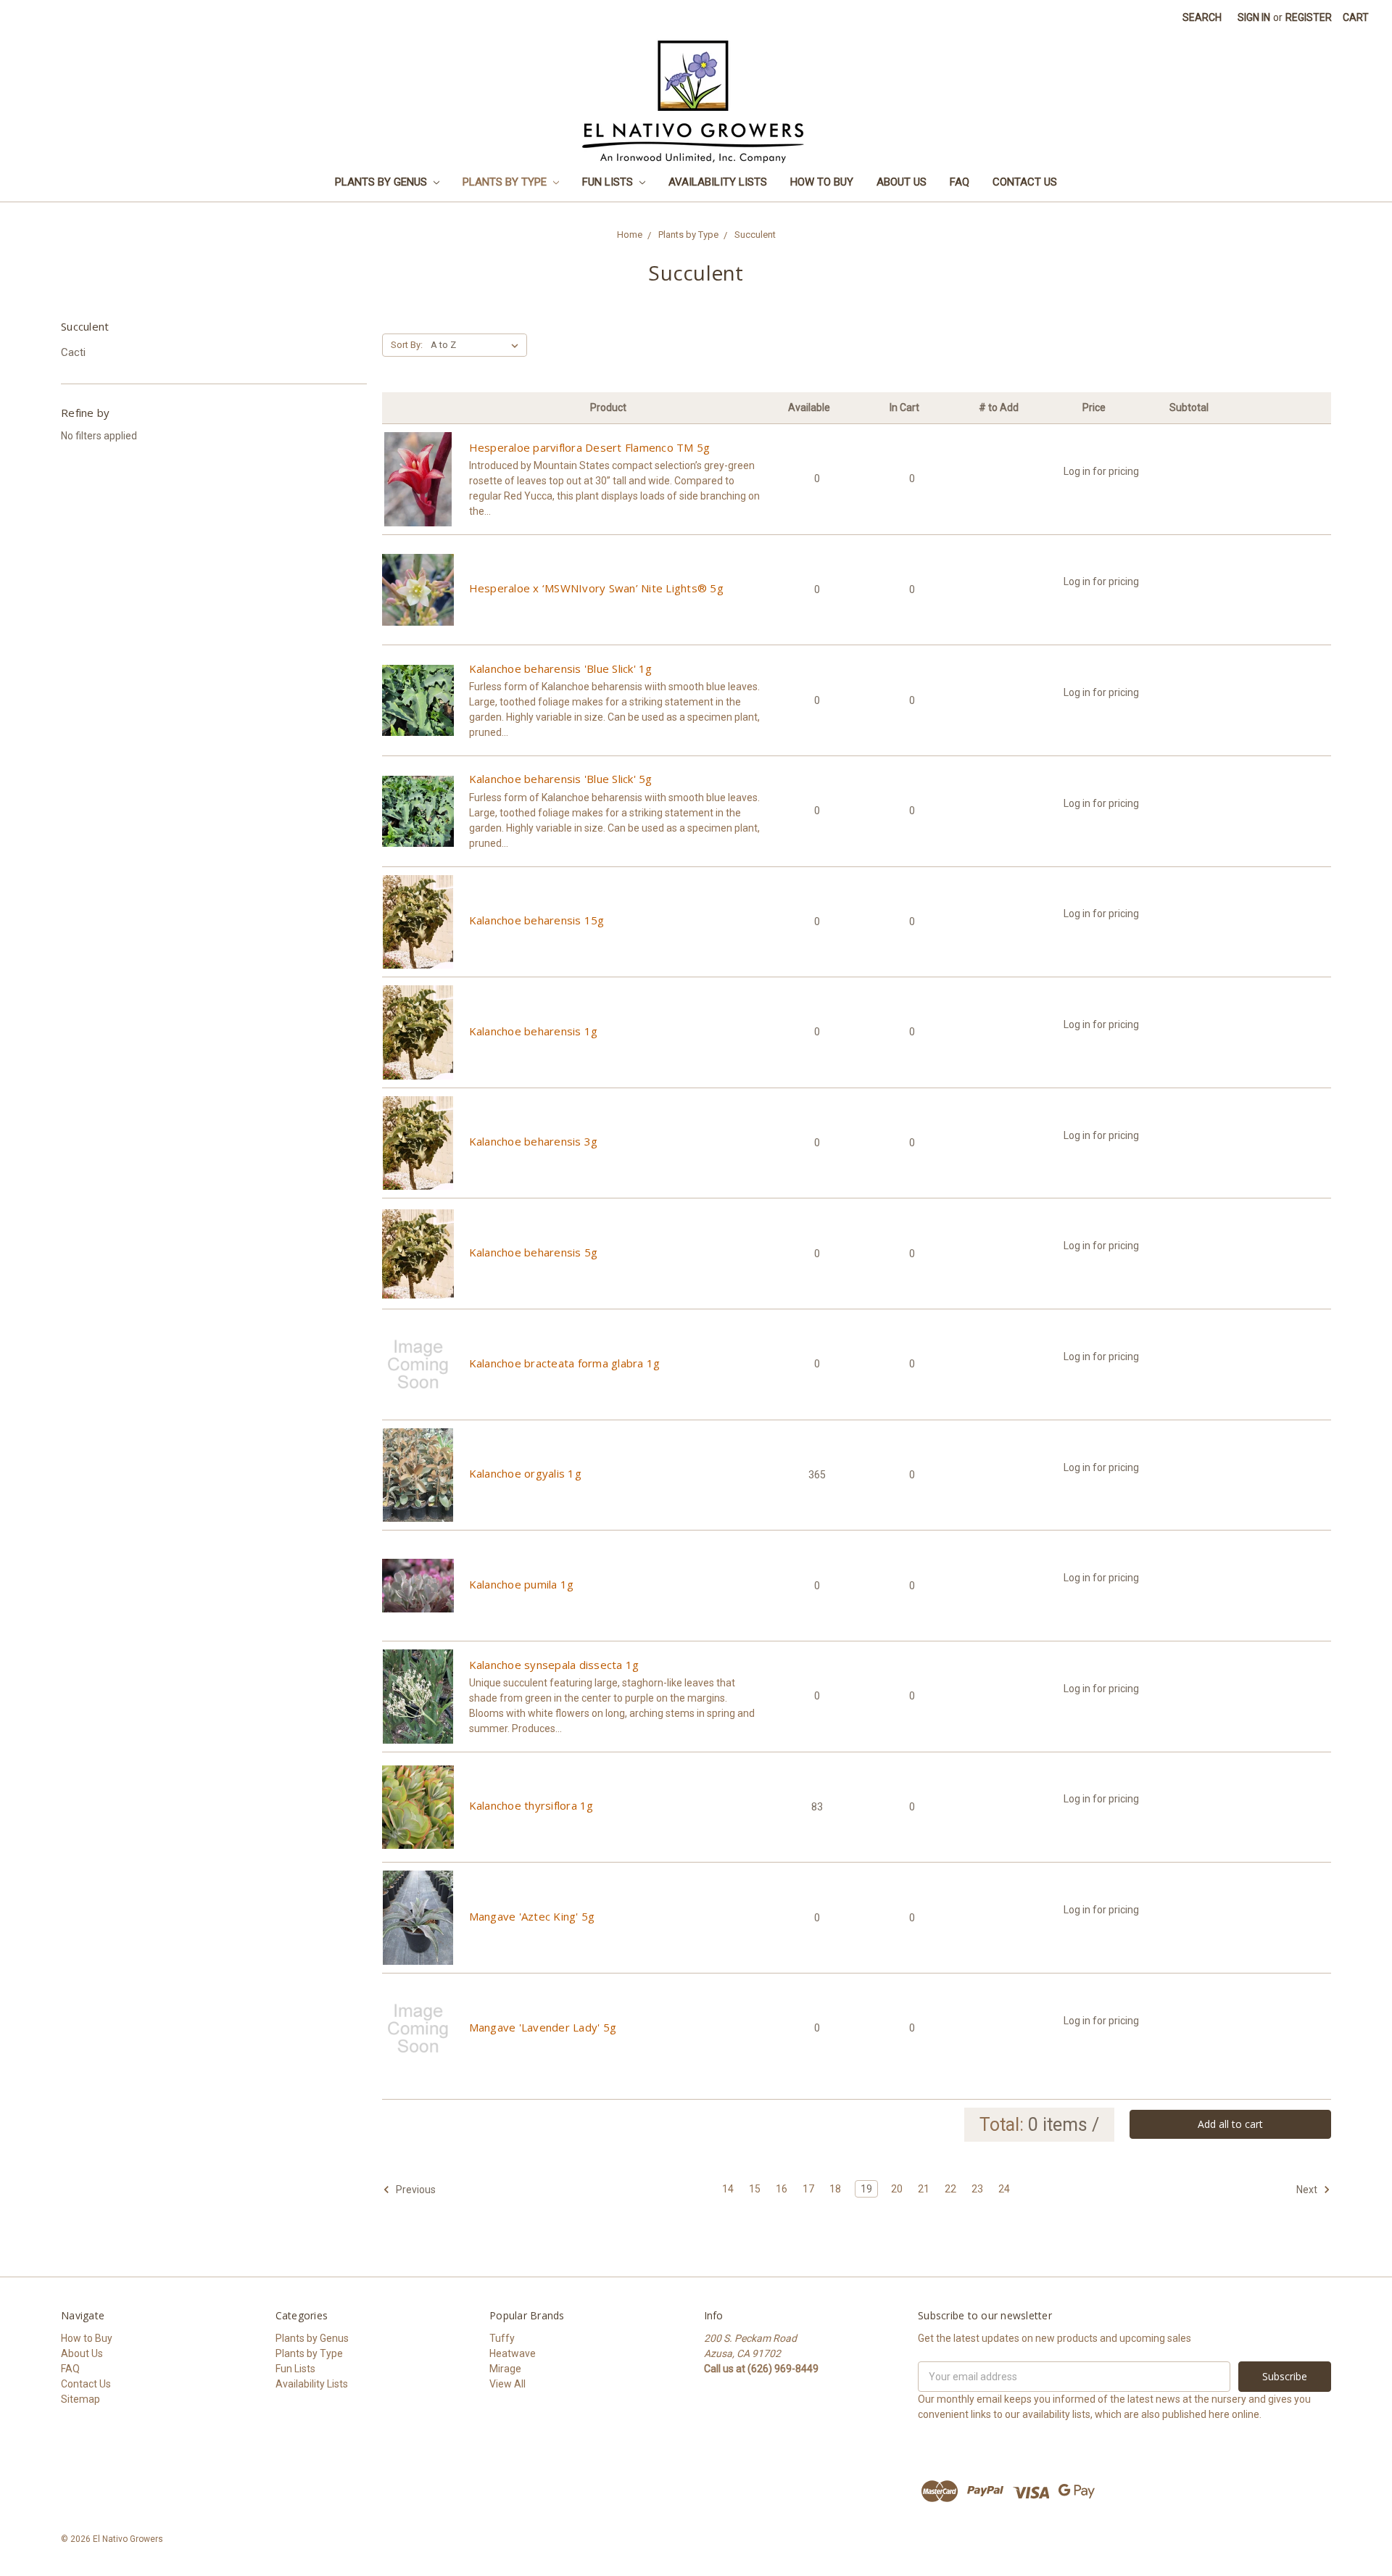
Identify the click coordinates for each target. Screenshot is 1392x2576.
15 (755, 2189)
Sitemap (80, 2399)
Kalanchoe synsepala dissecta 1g (554, 1665)
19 (866, 2189)
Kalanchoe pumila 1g (522, 1584)
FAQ (960, 182)
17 (808, 2189)
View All (507, 2384)
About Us (902, 182)
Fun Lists (609, 182)
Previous (415, 2190)
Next (1308, 2190)
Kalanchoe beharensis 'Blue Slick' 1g (561, 668)
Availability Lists (718, 182)
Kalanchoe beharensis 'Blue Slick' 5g (561, 779)
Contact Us (1025, 182)
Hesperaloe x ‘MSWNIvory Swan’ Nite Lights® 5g (596, 588)
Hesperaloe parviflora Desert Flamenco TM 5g (590, 447)
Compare (418, 492)
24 (1004, 2189)
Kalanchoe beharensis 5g (534, 1252)
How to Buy (822, 182)
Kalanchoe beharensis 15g (537, 920)
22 (950, 2189)
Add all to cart (1230, 2124)
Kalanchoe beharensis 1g (534, 1031)
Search (1202, 17)
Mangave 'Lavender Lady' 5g (543, 2027)
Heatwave (513, 2353)
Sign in (1254, 17)
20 (897, 2189)
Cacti (73, 352)
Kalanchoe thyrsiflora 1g (531, 1805)
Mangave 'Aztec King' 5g (532, 1916)
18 (835, 2189)
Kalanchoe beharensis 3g (534, 1141)
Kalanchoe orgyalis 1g (525, 1473)
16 (782, 2189)
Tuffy (502, 2338)
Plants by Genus (382, 182)
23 (977, 2189)
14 (728, 2189)
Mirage (505, 2369)
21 (924, 2189)
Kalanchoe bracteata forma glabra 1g (565, 1363)
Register (1309, 17)
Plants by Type (506, 182)
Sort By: (407, 345)
